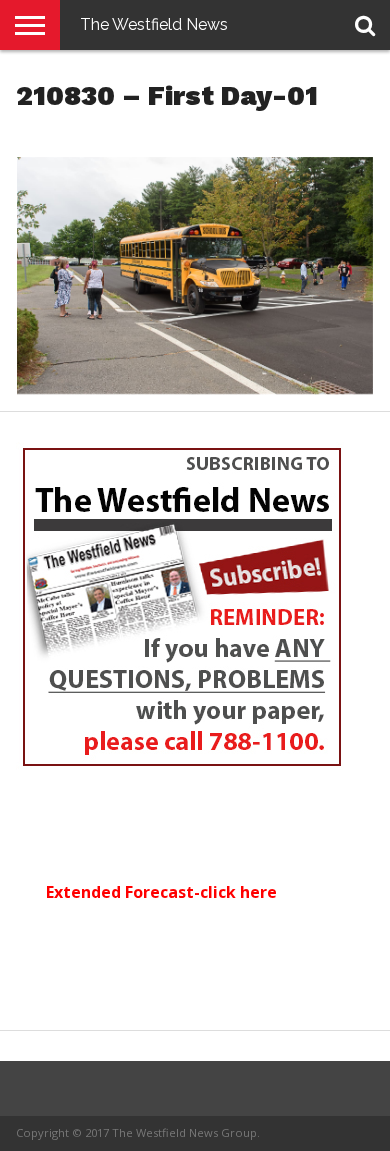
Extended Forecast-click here (161, 892)
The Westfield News (154, 24)
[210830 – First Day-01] (195, 388)
